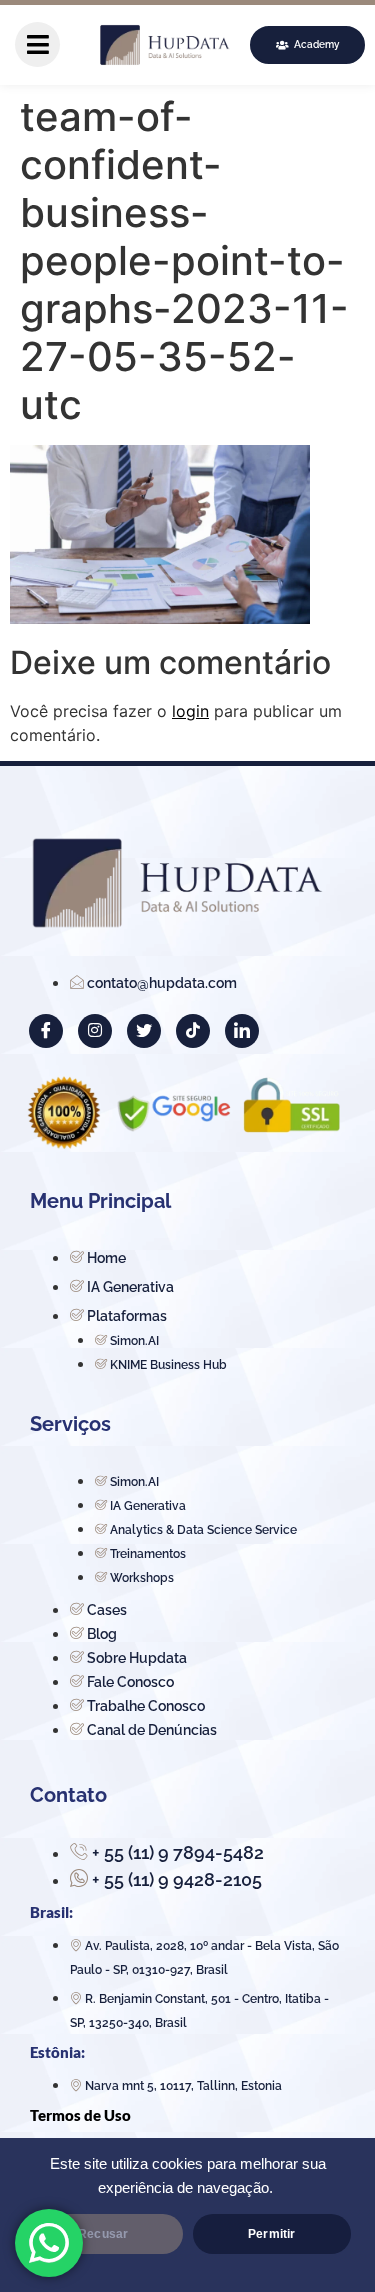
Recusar (103, 2234)
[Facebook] (46, 1031)
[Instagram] (95, 1031)
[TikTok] (193, 1031)
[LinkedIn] (242, 1031)
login (190, 711)
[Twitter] (144, 1031)
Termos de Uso (80, 2115)
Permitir (271, 2234)
